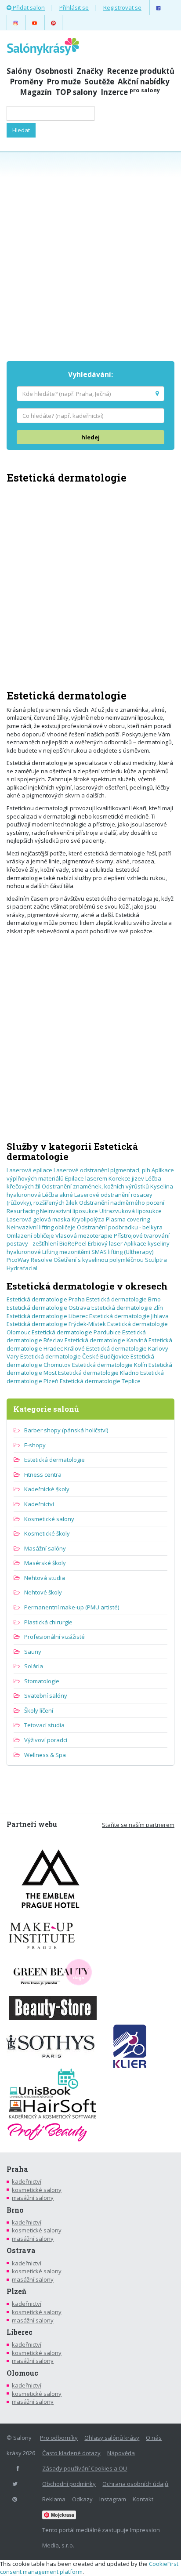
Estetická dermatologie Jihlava (129, 1316)
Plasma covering (128, 1219)
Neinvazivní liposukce (69, 1211)
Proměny (26, 82)
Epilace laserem (86, 1178)
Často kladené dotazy (71, 2453)
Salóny (19, 71)
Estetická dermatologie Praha (46, 1299)
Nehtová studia (45, 1578)
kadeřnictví (27, 2181)
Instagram (113, 2499)
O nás (154, 2438)
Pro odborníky (59, 2438)
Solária (34, 1666)
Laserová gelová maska (38, 1219)
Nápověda (121, 2453)
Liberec (20, 2332)
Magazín (36, 92)
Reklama (54, 2499)
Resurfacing (23, 1211)
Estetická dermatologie (54, 1460)
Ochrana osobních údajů (135, 2484)
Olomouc (22, 2373)
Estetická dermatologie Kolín (110, 1365)
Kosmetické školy (47, 1533)
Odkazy (82, 2499)
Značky (90, 71)
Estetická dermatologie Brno (123, 1299)
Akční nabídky (144, 82)
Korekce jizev (126, 1178)
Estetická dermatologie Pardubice (76, 1332)
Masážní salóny (45, 1548)
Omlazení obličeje (30, 1235)
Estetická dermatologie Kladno (98, 1373)
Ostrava (21, 2250)
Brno (15, 2210)
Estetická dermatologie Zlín (127, 1308)
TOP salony (76, 92)
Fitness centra (43, 1475)
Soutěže (99, 82)
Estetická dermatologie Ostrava (48, 1308)
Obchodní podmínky (69, 2484)
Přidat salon (28, 7)
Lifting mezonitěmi (66, 1252)
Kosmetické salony (49, 1519)
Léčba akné (58, 1195)
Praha (17, 2169)
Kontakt (143, 2499)
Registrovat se (122, 7)
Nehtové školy (43, 1592)
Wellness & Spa (45, 1755)
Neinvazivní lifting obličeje (41, 1227)
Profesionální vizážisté (54, 1637)
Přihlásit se (74, 7)
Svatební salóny (46, 1696)
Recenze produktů (141, 71)
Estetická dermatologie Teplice (100, 1381)
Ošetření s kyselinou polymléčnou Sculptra (110, 1260)
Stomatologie (42, 1681)
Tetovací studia (44, 1725)
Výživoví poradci (46, 1740)
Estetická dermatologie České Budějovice (75, 1356)
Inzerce (130, 92)
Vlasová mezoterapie (84, 1235)
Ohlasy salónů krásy (112, 2438)
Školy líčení (39, 1710)
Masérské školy (45, 1563)
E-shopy (35, 1445)
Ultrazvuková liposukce (130, 1211)
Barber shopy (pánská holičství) (66, 1430)
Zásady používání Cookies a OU (85, 2468)
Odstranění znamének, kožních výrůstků (95, 1186)
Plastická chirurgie (48, 1622)
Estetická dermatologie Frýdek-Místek (56, 1324)
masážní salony (33, 2198)
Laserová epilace (29, 1170)
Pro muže (64, 82)
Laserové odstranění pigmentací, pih (102, 1170)
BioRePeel (73, 1243)
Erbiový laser (105, 1243)
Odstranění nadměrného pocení (122, 1203)
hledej (90, 437)
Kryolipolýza (88, 1219)
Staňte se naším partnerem (138, 1825)
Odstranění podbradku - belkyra (120, 1227)
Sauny (33, 1652)
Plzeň (16, 2291)
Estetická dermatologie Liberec (47, 1316)
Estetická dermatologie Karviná (106, 1340)
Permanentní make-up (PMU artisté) (72, 1607)
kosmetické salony (37, 2190)
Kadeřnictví (39, 1504)
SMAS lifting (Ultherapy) (122, 1252)
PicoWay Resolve (29, 1260)
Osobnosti (54, 71)
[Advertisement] (90, 255)
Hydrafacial (22, 1268)
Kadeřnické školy (47, 1489)
